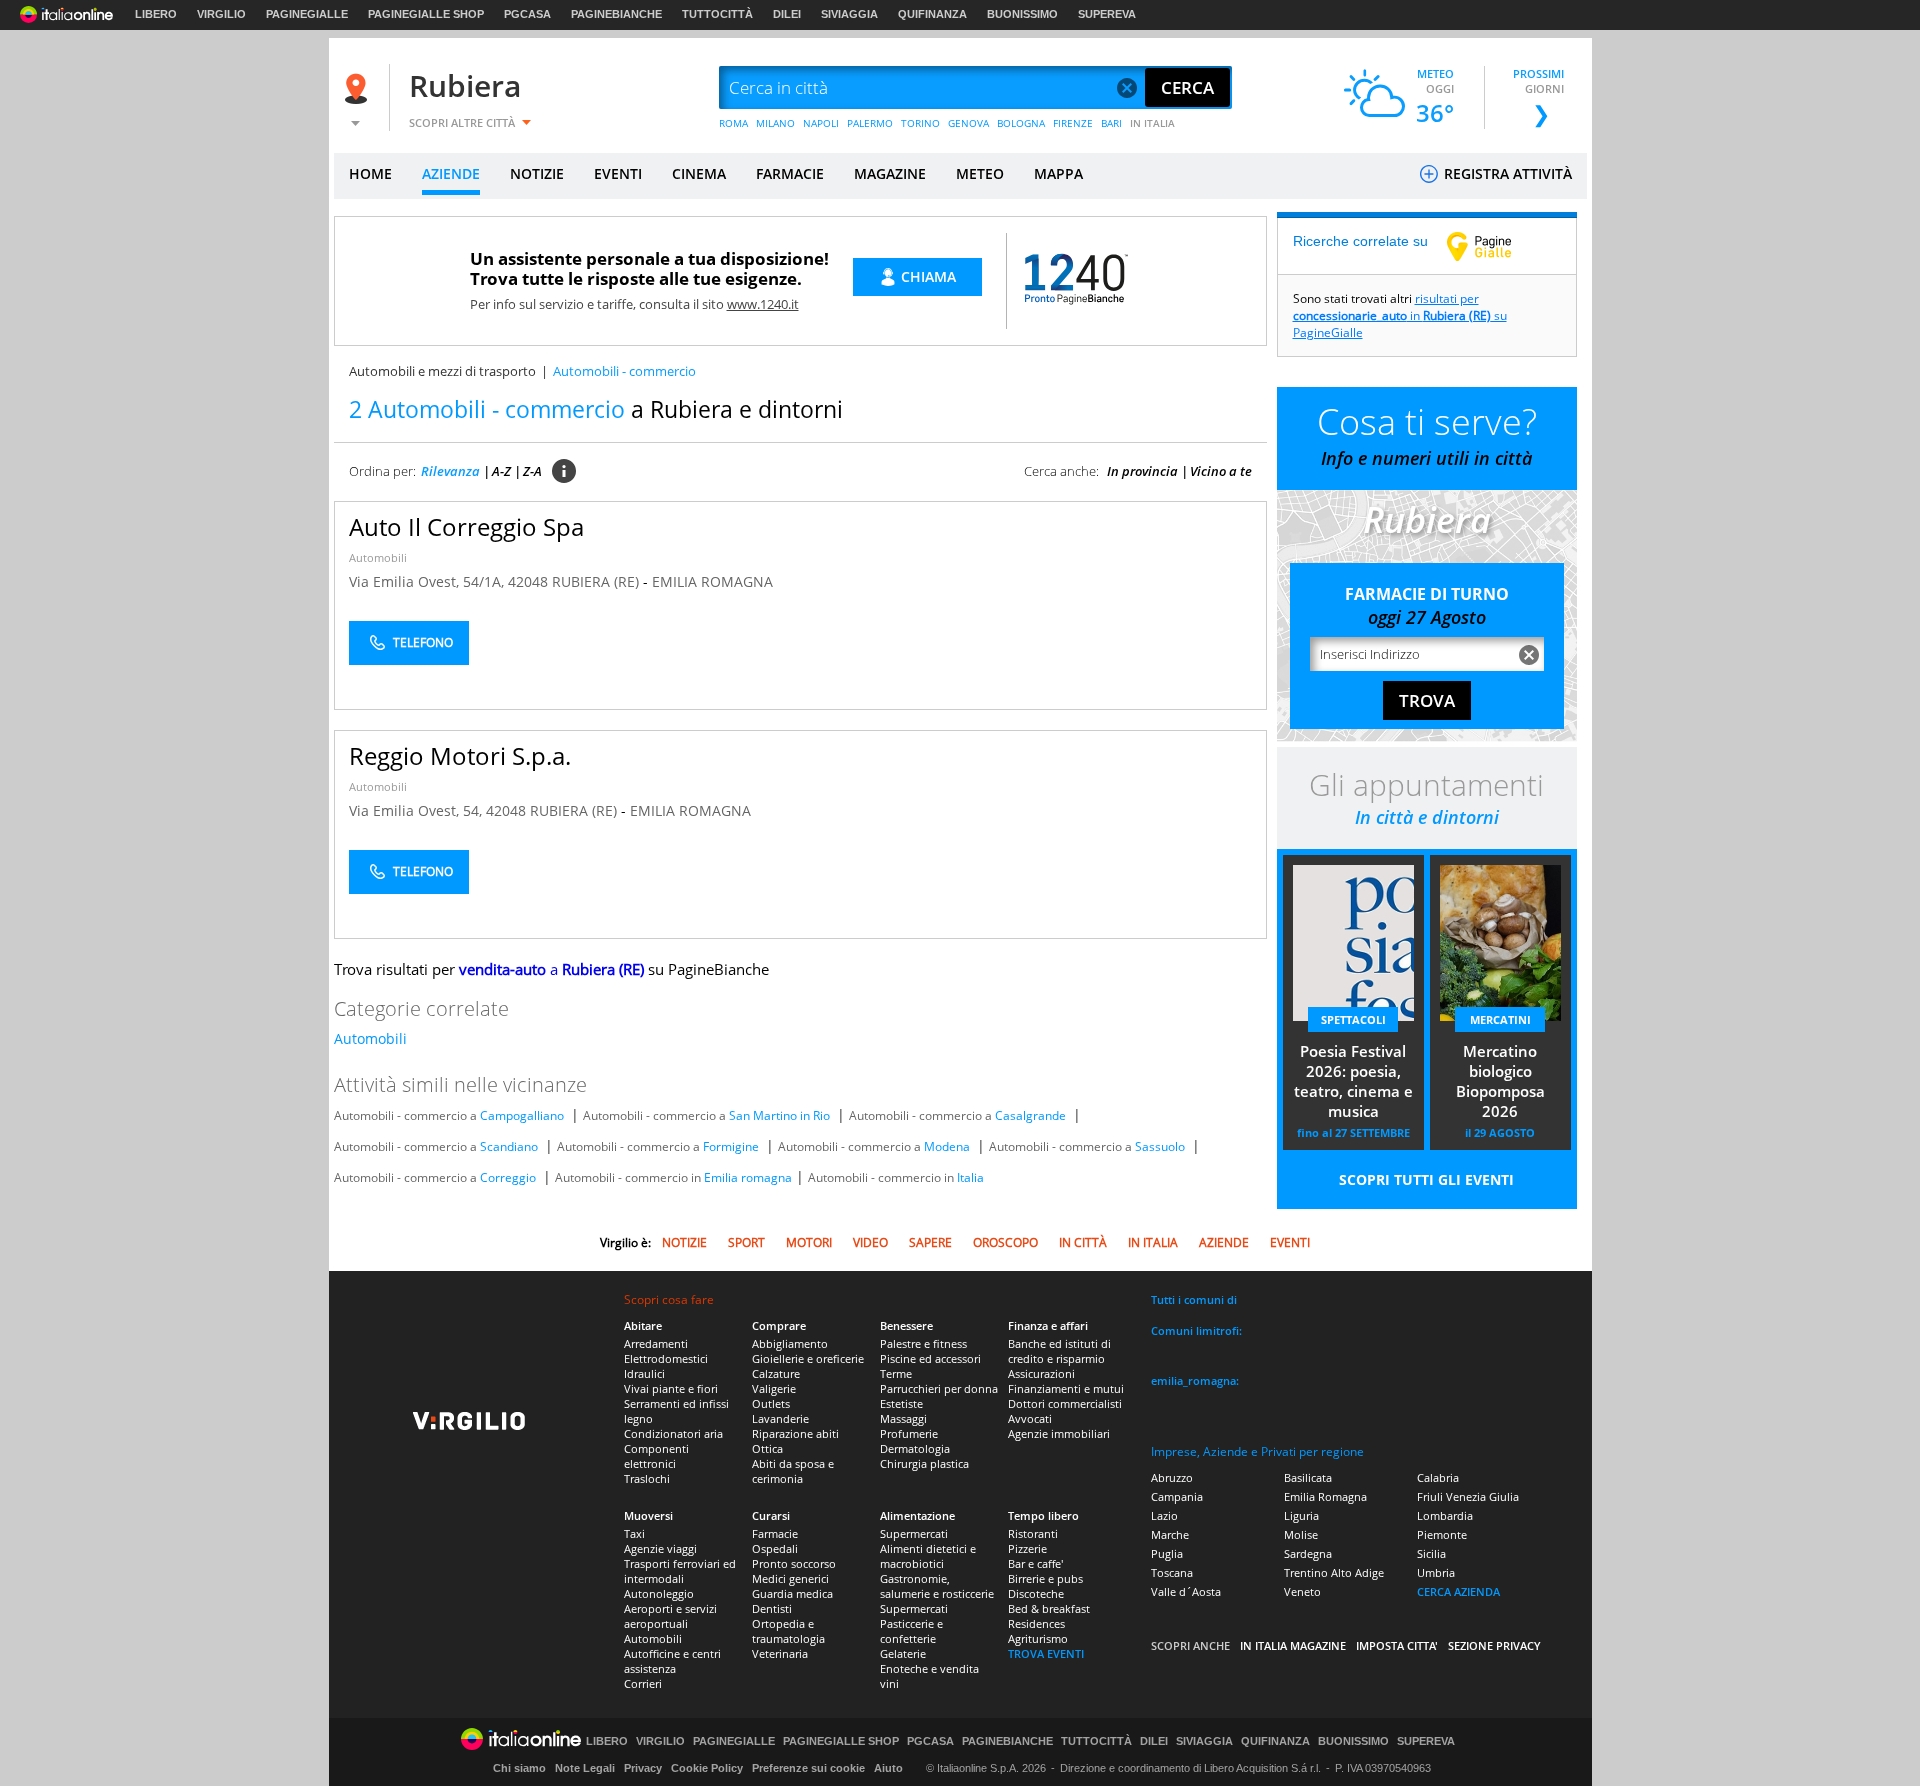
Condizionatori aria (673, 1433)
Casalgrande (1030, 1115)
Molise (1301, 1534)
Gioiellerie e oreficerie (808, 1358)
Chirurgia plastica (924, 1463)
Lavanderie (780, 1418)
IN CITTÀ (1083, 1242)
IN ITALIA (1152, 123)
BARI (1111, 123)
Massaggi (903, 1418)
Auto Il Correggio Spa (466, 526)
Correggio (508, 1177)
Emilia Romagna (1325, 1496)
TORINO (920, 123)
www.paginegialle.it (1494, 246)
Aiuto (888, 1768)
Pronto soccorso (794, 1563)
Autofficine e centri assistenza (672, 1661)
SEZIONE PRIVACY (1494, 1645)
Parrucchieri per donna (939, 1388)
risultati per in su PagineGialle (1400, 315)
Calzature (776, 1373)
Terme (896, 1373)
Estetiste (901, 1403)
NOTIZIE (537, 173)
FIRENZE (1073, 123)
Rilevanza (450, 471)
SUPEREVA (1107, 14)
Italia (970, 1177)
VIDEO (870, 1242)
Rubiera (465, 85)
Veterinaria (780, 1653)
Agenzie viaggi (660, 1548)
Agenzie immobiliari (1059, 1433)
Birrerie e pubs (1045, 1578)
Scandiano (509, 1146)
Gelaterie (903, 1653)
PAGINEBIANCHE (616, 14)
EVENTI (618, 173)
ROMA (733, 123)
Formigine (731, 1146)
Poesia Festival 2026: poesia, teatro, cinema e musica (1353, 1081)
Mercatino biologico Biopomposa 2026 (1500, 1081)
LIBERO (156, 14)
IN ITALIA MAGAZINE (1293, 1645)
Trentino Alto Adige (1334, 1572)
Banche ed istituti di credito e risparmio (1059, 1351)
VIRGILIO (221, 14)
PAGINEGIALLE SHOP (426, 14)
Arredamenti (656, 1343)
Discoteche (1036, 1593)
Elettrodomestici (666, 1358)
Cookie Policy (707, 1768)
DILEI (787, 14)
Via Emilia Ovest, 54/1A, (428, 581)
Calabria (1438, 1477)
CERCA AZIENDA (1458, 1591)
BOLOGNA (1021, 123)
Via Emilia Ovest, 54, (417, 810)
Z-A (532, 471)
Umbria (1436, 1572)
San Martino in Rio (779, 1115)
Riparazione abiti (795, 1433)
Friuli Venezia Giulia (1468, 1496)
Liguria (1301, 1515)
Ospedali (775, 1548)
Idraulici (644, 1373)
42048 (528, 581)
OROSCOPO (1005, 1242)
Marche (1170, 1534)
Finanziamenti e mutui (1066, 1388)
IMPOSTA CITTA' (1397, 1645)
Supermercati (914, 1533)
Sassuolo (1160, 1146)
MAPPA (1058, 173)
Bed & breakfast (1049, 1608)
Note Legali (585, 1768)
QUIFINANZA (932, 14)
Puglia (1167, 1553)
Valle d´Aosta (1186, 1591)
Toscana (1172, 1572)
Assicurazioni (1041, 1373)
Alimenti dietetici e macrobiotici (928, 1556)
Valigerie (774, 1388)
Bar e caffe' (1035, 1563)
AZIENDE (451, 173)
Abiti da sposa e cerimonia (793, 1471)
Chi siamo (519, 1768)
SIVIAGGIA (849, 14)
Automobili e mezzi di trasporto (442, 371)
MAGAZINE (890, 173)
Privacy (643, 1768)
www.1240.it (763, 304)
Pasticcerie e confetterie (911, 1631)
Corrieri (643, 1683)
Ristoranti (1033, 1533)
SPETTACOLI (1353, 1019)
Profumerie (909, 1433)
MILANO (775, 123)
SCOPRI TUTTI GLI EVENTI (1426, 1179)
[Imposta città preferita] (359, 88)
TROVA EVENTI (1046, 1653)
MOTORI (809, 1242)
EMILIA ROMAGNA (712, 581)
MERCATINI (1500, 1019)
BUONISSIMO (1022, 14)
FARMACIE (790, 173)
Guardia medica (792, 1593)
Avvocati (1030, 1418)
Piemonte (1442, 1534)
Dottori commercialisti (1065, 1403)
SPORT (746, 1242)
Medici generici (790, 1578)
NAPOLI (821, 123)
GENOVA (968, 123)
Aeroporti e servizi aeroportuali (670, 1616)
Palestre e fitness (923, 1343)
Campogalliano (522, 1115)
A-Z (501, 471)
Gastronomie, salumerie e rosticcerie (937, 1586)
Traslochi (647, 1478)
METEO (980, 173)
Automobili (378, 557)
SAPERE (930, 1242)
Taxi (634, 1533)
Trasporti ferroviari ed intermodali (680, 1571)
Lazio (1164, 1515)
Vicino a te (1221, 471)
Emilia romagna (748, 1177)
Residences (1036, 1623)
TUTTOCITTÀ (717, 14)
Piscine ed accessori (930, 1358)
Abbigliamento (790, 1343)
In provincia (1142, 471)
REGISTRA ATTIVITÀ (1506, 173)
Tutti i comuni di (1194, 1299)
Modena (947, 1146)
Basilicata (1308, 1477)
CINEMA (699, 173)
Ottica (767, 1448)
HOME (370, 173)
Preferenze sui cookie (808, 1768)
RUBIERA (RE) (597, 581)
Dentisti (772, 1608)
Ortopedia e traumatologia (788, 1631)
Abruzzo (1172, 1477)
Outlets (771, 1403)
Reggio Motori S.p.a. (460, 755)
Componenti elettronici (656, 1456)
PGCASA (527, 14)
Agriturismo (1038, 1638)
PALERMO (870, 123)
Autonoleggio (659, 1593)
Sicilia (1431, 1553)
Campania (1177, 1496)
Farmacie (775, 1533)
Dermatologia (915, 1448)
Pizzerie (1027, 1548)
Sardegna (1308, 1553)
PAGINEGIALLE (307, 14)
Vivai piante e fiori (671, 1388)
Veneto (1302, 1591)
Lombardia (1445, 1515)
